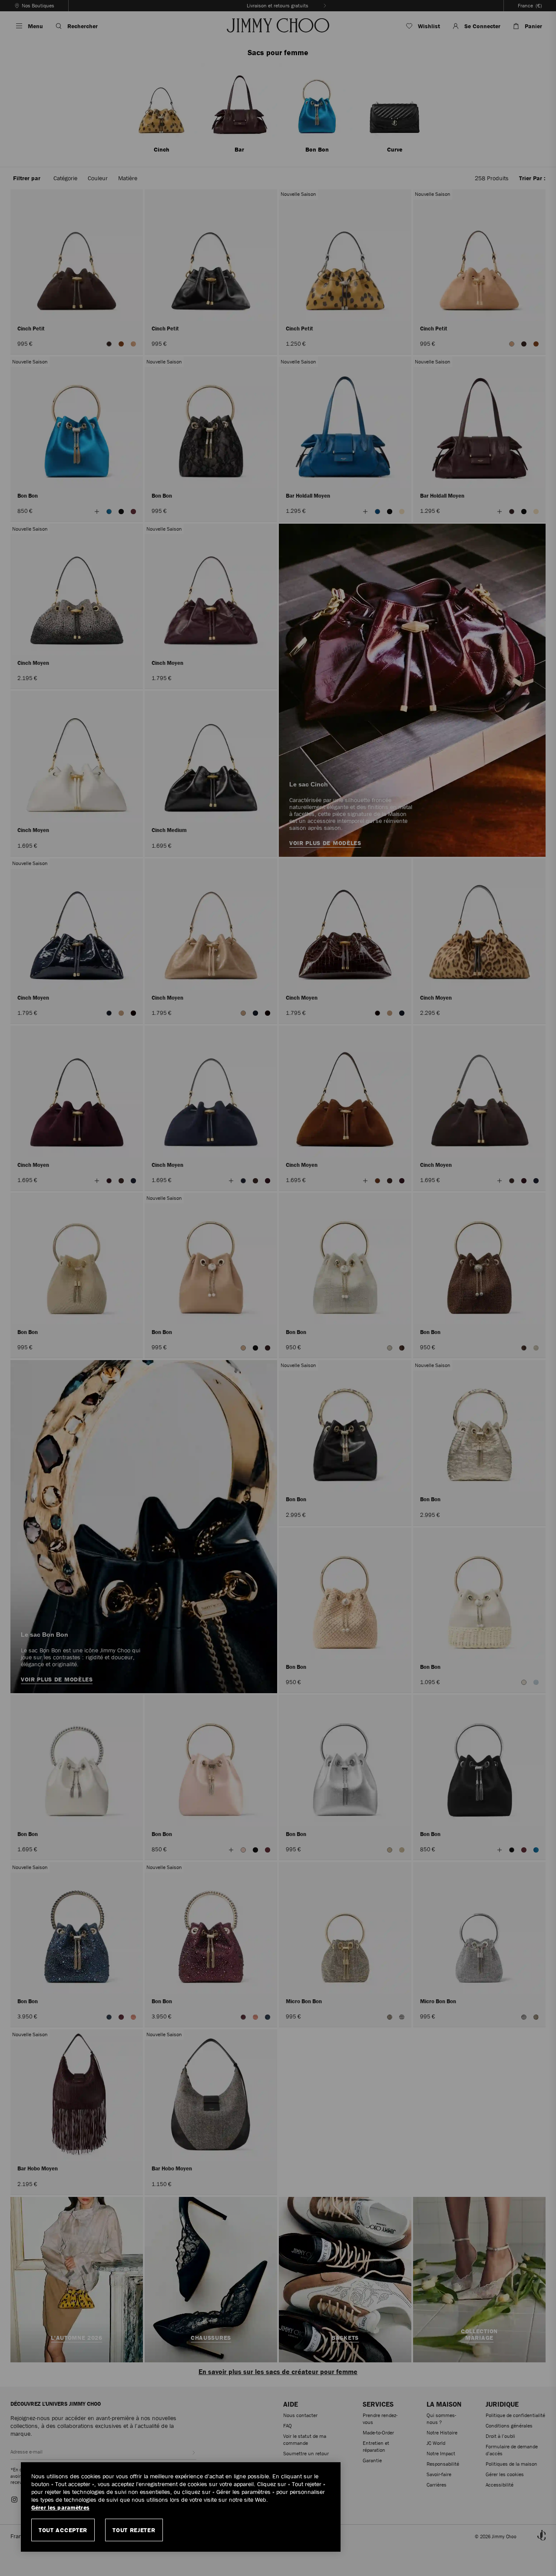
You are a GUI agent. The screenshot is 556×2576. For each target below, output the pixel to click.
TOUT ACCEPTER (63, 2530)
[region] (181, 2507)
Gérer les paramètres (60, 2508)
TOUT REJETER (134, 2530)
